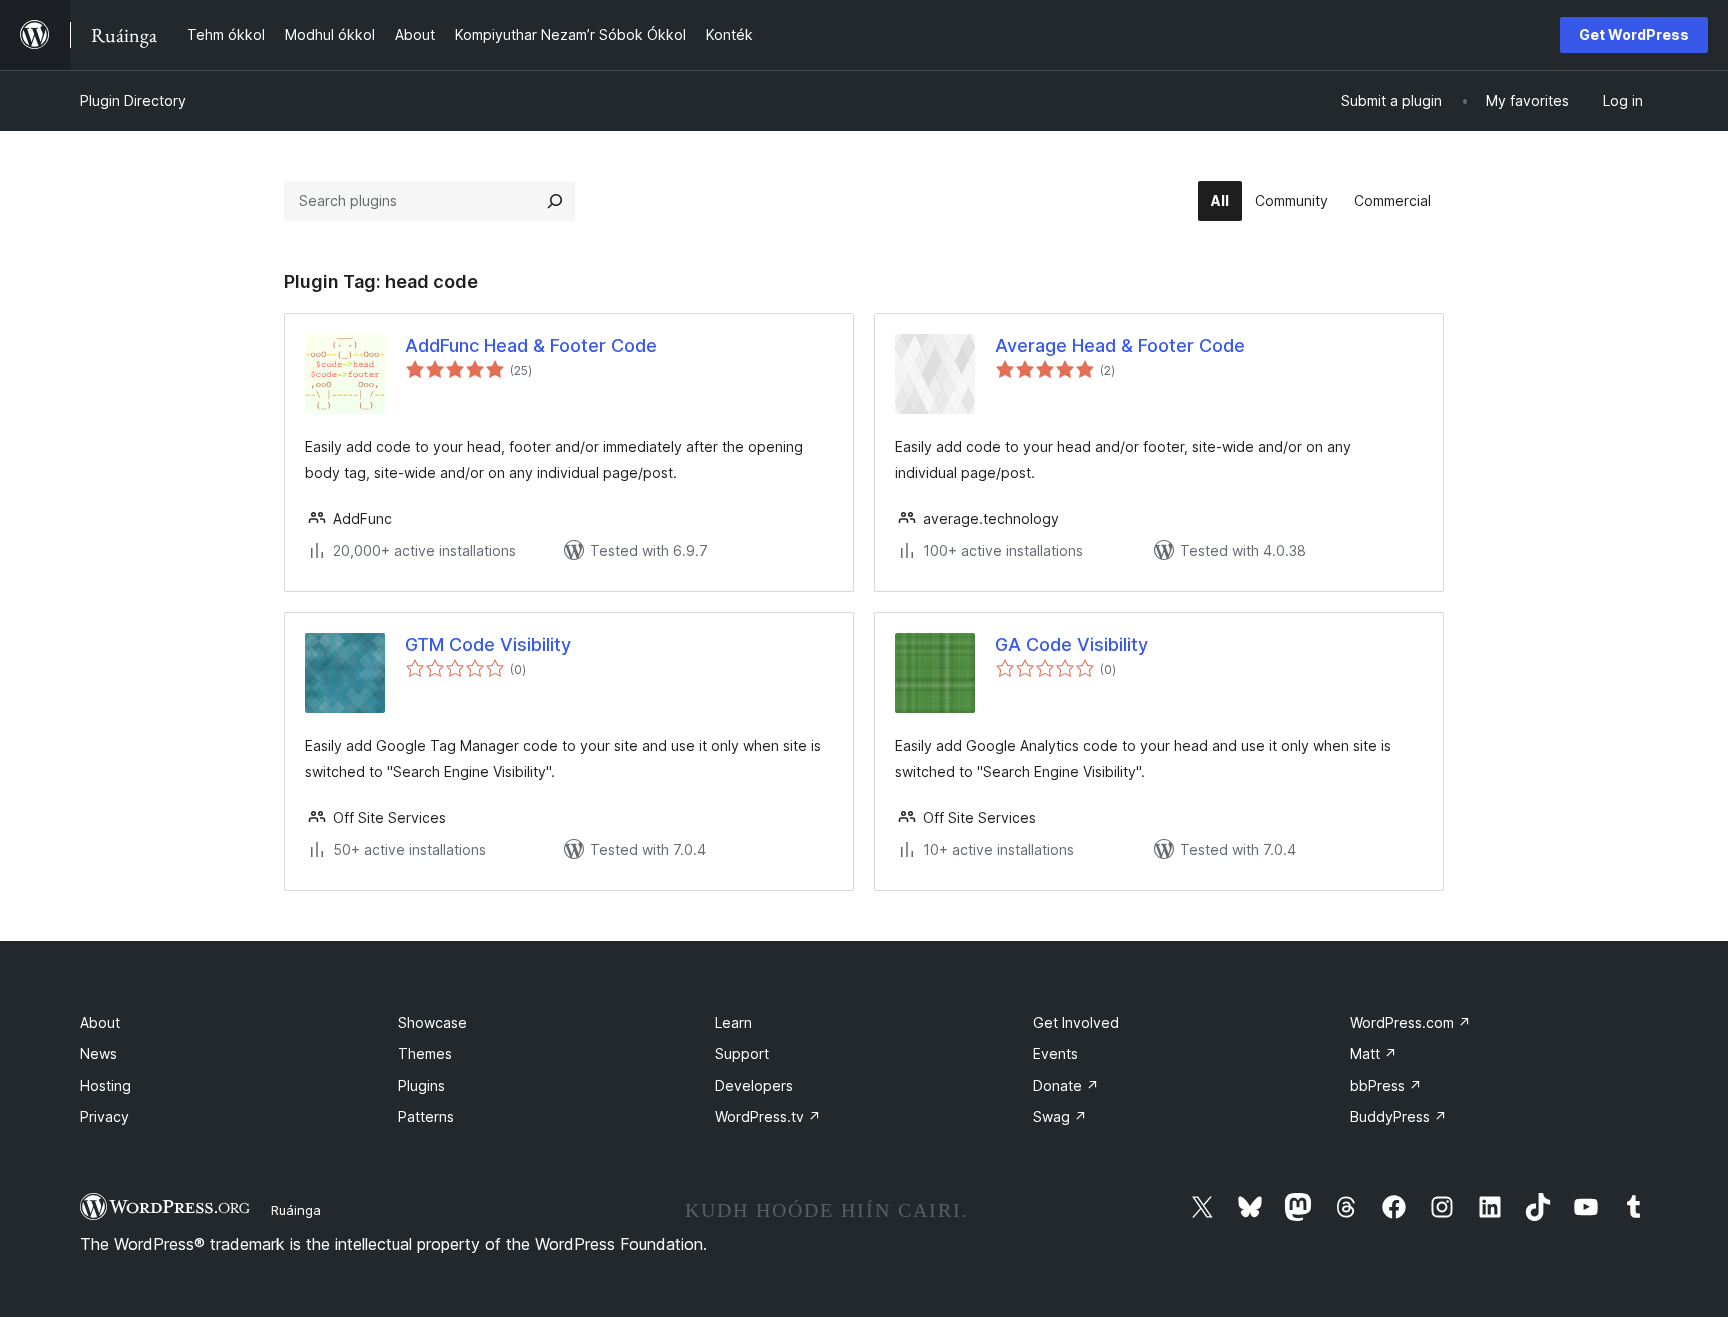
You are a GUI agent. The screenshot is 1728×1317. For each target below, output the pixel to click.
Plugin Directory (133, 100)
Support (742, 1053)
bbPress (1386, 1085)
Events (1055, 1053)
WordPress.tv (768, 1116)
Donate (1066, 1085)
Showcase (432, 1022)
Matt (1373, 1053)
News (98, 1053)
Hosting (105, 1085)
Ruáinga (296, 1210)
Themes (425, 1053)
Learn (733, 1022)
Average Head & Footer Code (1120, 345)
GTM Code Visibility (488, 644)
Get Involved (1076, 1022)
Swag (1060, 1116)
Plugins (421, 1085)
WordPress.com (1410, 1022)
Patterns (426, 1116)
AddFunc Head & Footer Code (531, 345)
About (100, 1022)
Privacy (104, 1116)
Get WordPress (1634, 34)
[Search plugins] (555, 201)
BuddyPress (1398, 1116)
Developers (754, 1085)
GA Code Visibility (1071, 644)
